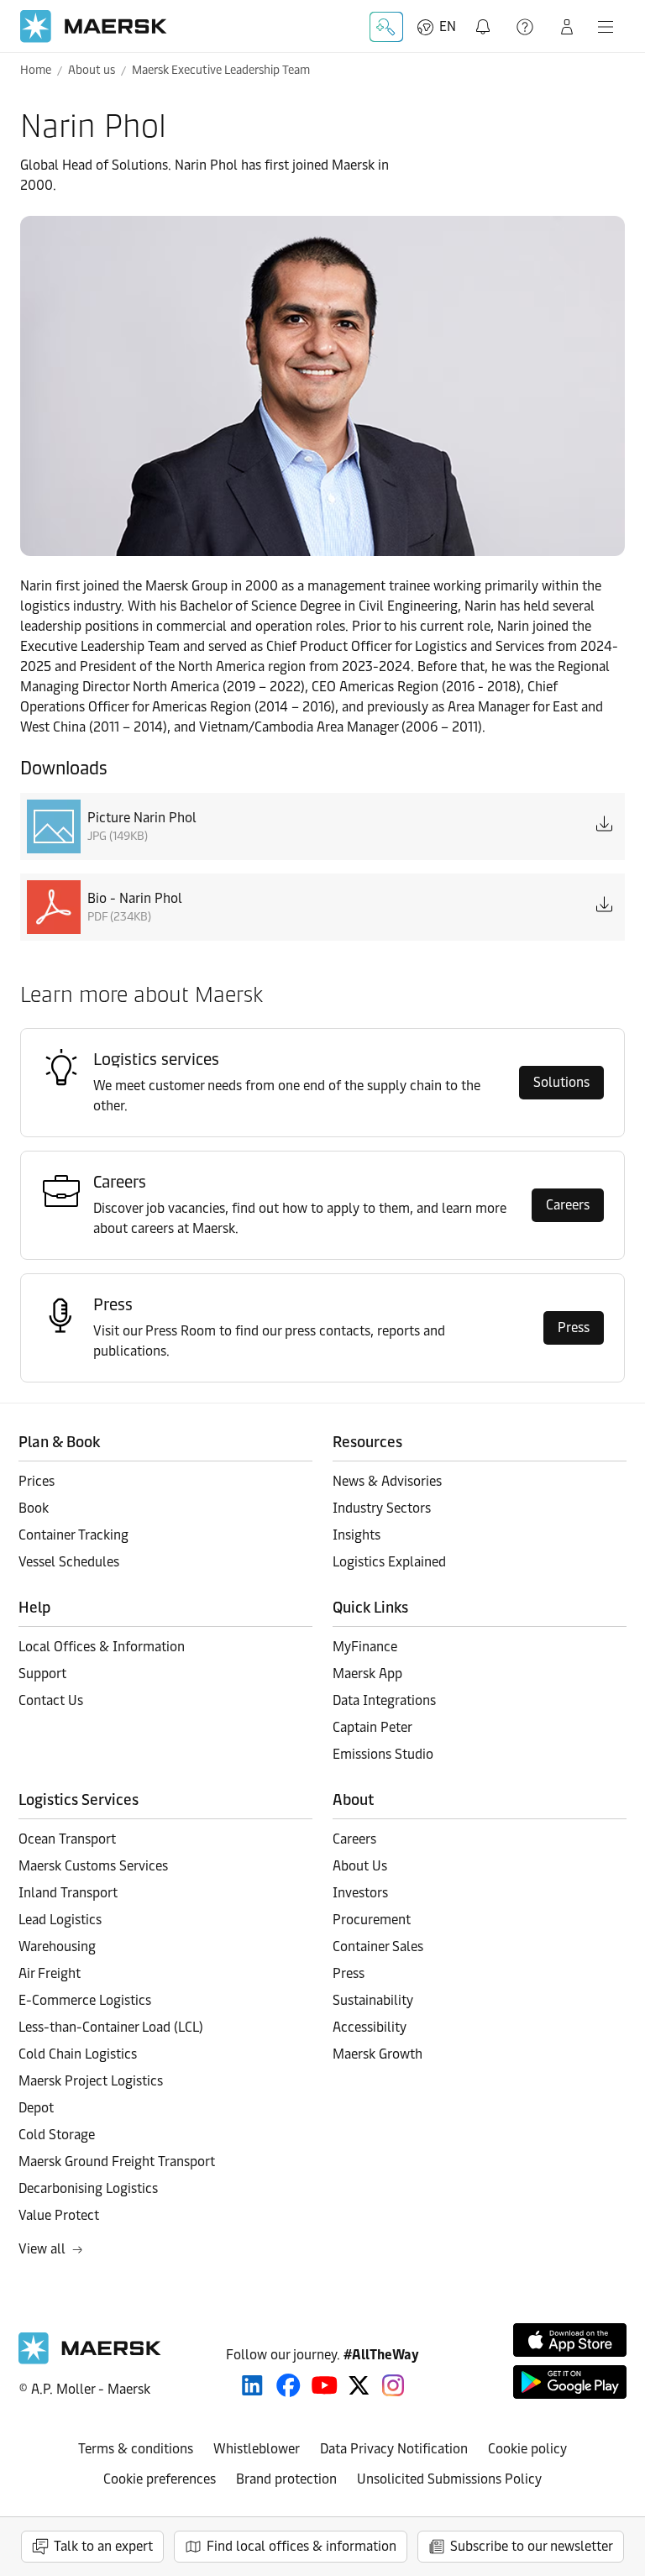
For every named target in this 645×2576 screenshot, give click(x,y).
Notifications (486, 17)
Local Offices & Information (102, 1647)
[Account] (567, 27)
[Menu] (606, 27)
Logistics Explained (389, 1562)
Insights (357, 1535)
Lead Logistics (60, 1920)
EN (448, 26)
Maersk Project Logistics (91, 2081)
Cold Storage (57, 2135)
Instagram (393, 2385)
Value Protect (59, 2215)
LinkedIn (252, 2385)
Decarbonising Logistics (88, 2188)
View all (42, 2249)
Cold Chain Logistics (78, 2054)
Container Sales (378, 1946)
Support (527, 27)
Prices (37, 1481)
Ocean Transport (67, 1839)
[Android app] (570, 2382)
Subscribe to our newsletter (532, 2546)
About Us (360, 1866)
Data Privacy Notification (394, 2449)
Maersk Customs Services (93, 1866)
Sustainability (373, 2000)
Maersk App (367, 1674)
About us (92, 70)
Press (574, 1327)
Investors (360, 1893)
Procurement (372, 1920)
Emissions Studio (383, 1754)
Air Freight (50, 1973)
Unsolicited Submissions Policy (449, 2479)
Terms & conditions (136, 2449)
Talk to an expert (103, 2546)
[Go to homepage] (94, 26)
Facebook (288, 2385)
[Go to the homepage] (90, 2360)
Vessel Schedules (69, 1562)
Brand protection (286, 2479)
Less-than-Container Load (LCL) (111, 2027)
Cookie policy (527, 2449)
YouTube (325, 2385)
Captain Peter (372, 1727)
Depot (36, 2108)
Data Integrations (384, 1700)
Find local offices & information (302, 2546)
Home (36, 70)
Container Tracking (73, 1535)
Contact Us (51, 1700)
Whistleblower (257, 2449)
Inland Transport (68, 1893)
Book (34, 1508)
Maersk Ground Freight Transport (117, 2162)
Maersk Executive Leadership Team (221, 70)
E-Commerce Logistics (85, 2000)
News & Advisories (387, 1481)
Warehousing (57, 1946)
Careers (568, 1205)
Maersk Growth (378, 2054)
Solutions (561, 1082)
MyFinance (365, 1647)
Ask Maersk (386, 27)
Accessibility (370, 2027)
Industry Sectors (382, 1508)
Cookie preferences (160, 2479)
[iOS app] (570, 2340)
